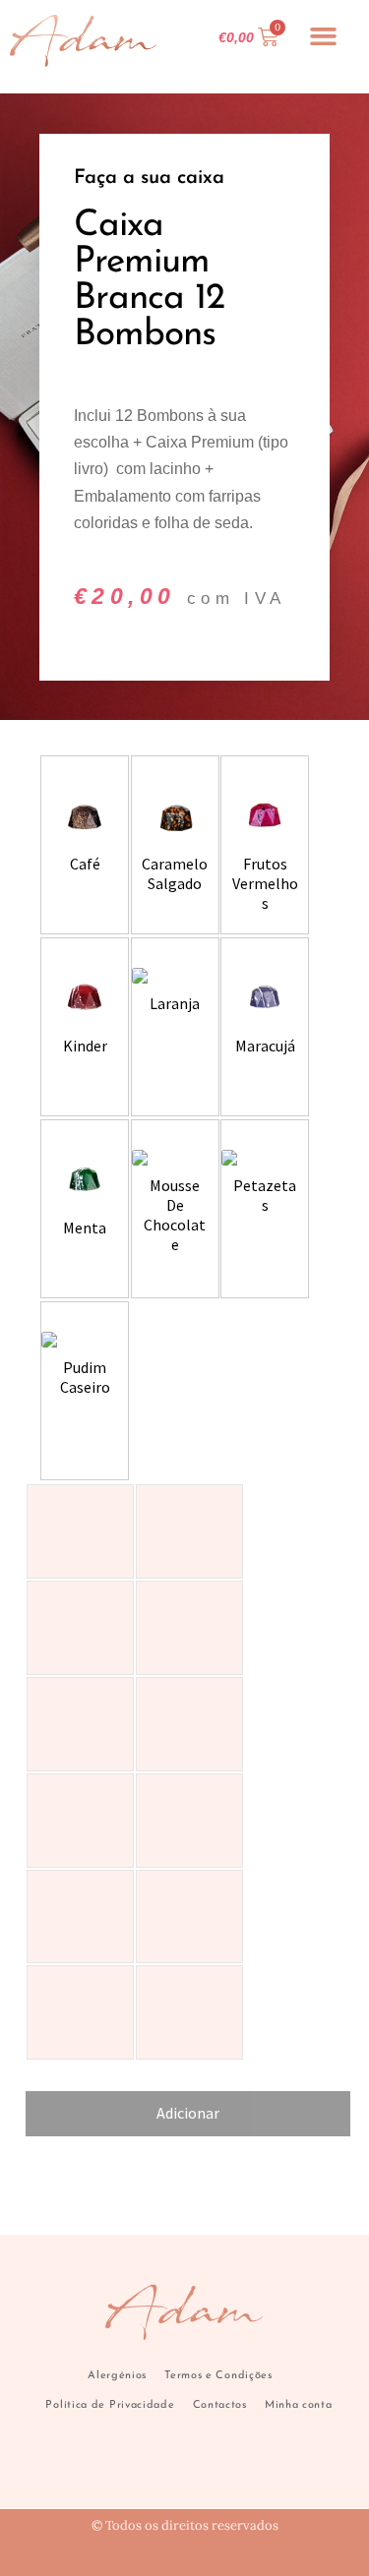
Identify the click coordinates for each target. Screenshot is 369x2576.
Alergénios (117, 2376)
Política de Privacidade (110, 2405)
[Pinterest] (223, 2559)
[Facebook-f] (146, 2559)
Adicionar (188, 2113)
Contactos (220, 2405)
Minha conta (299, 2405)
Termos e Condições (218, 2376)
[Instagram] (184, 2559)
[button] (324, 36)
